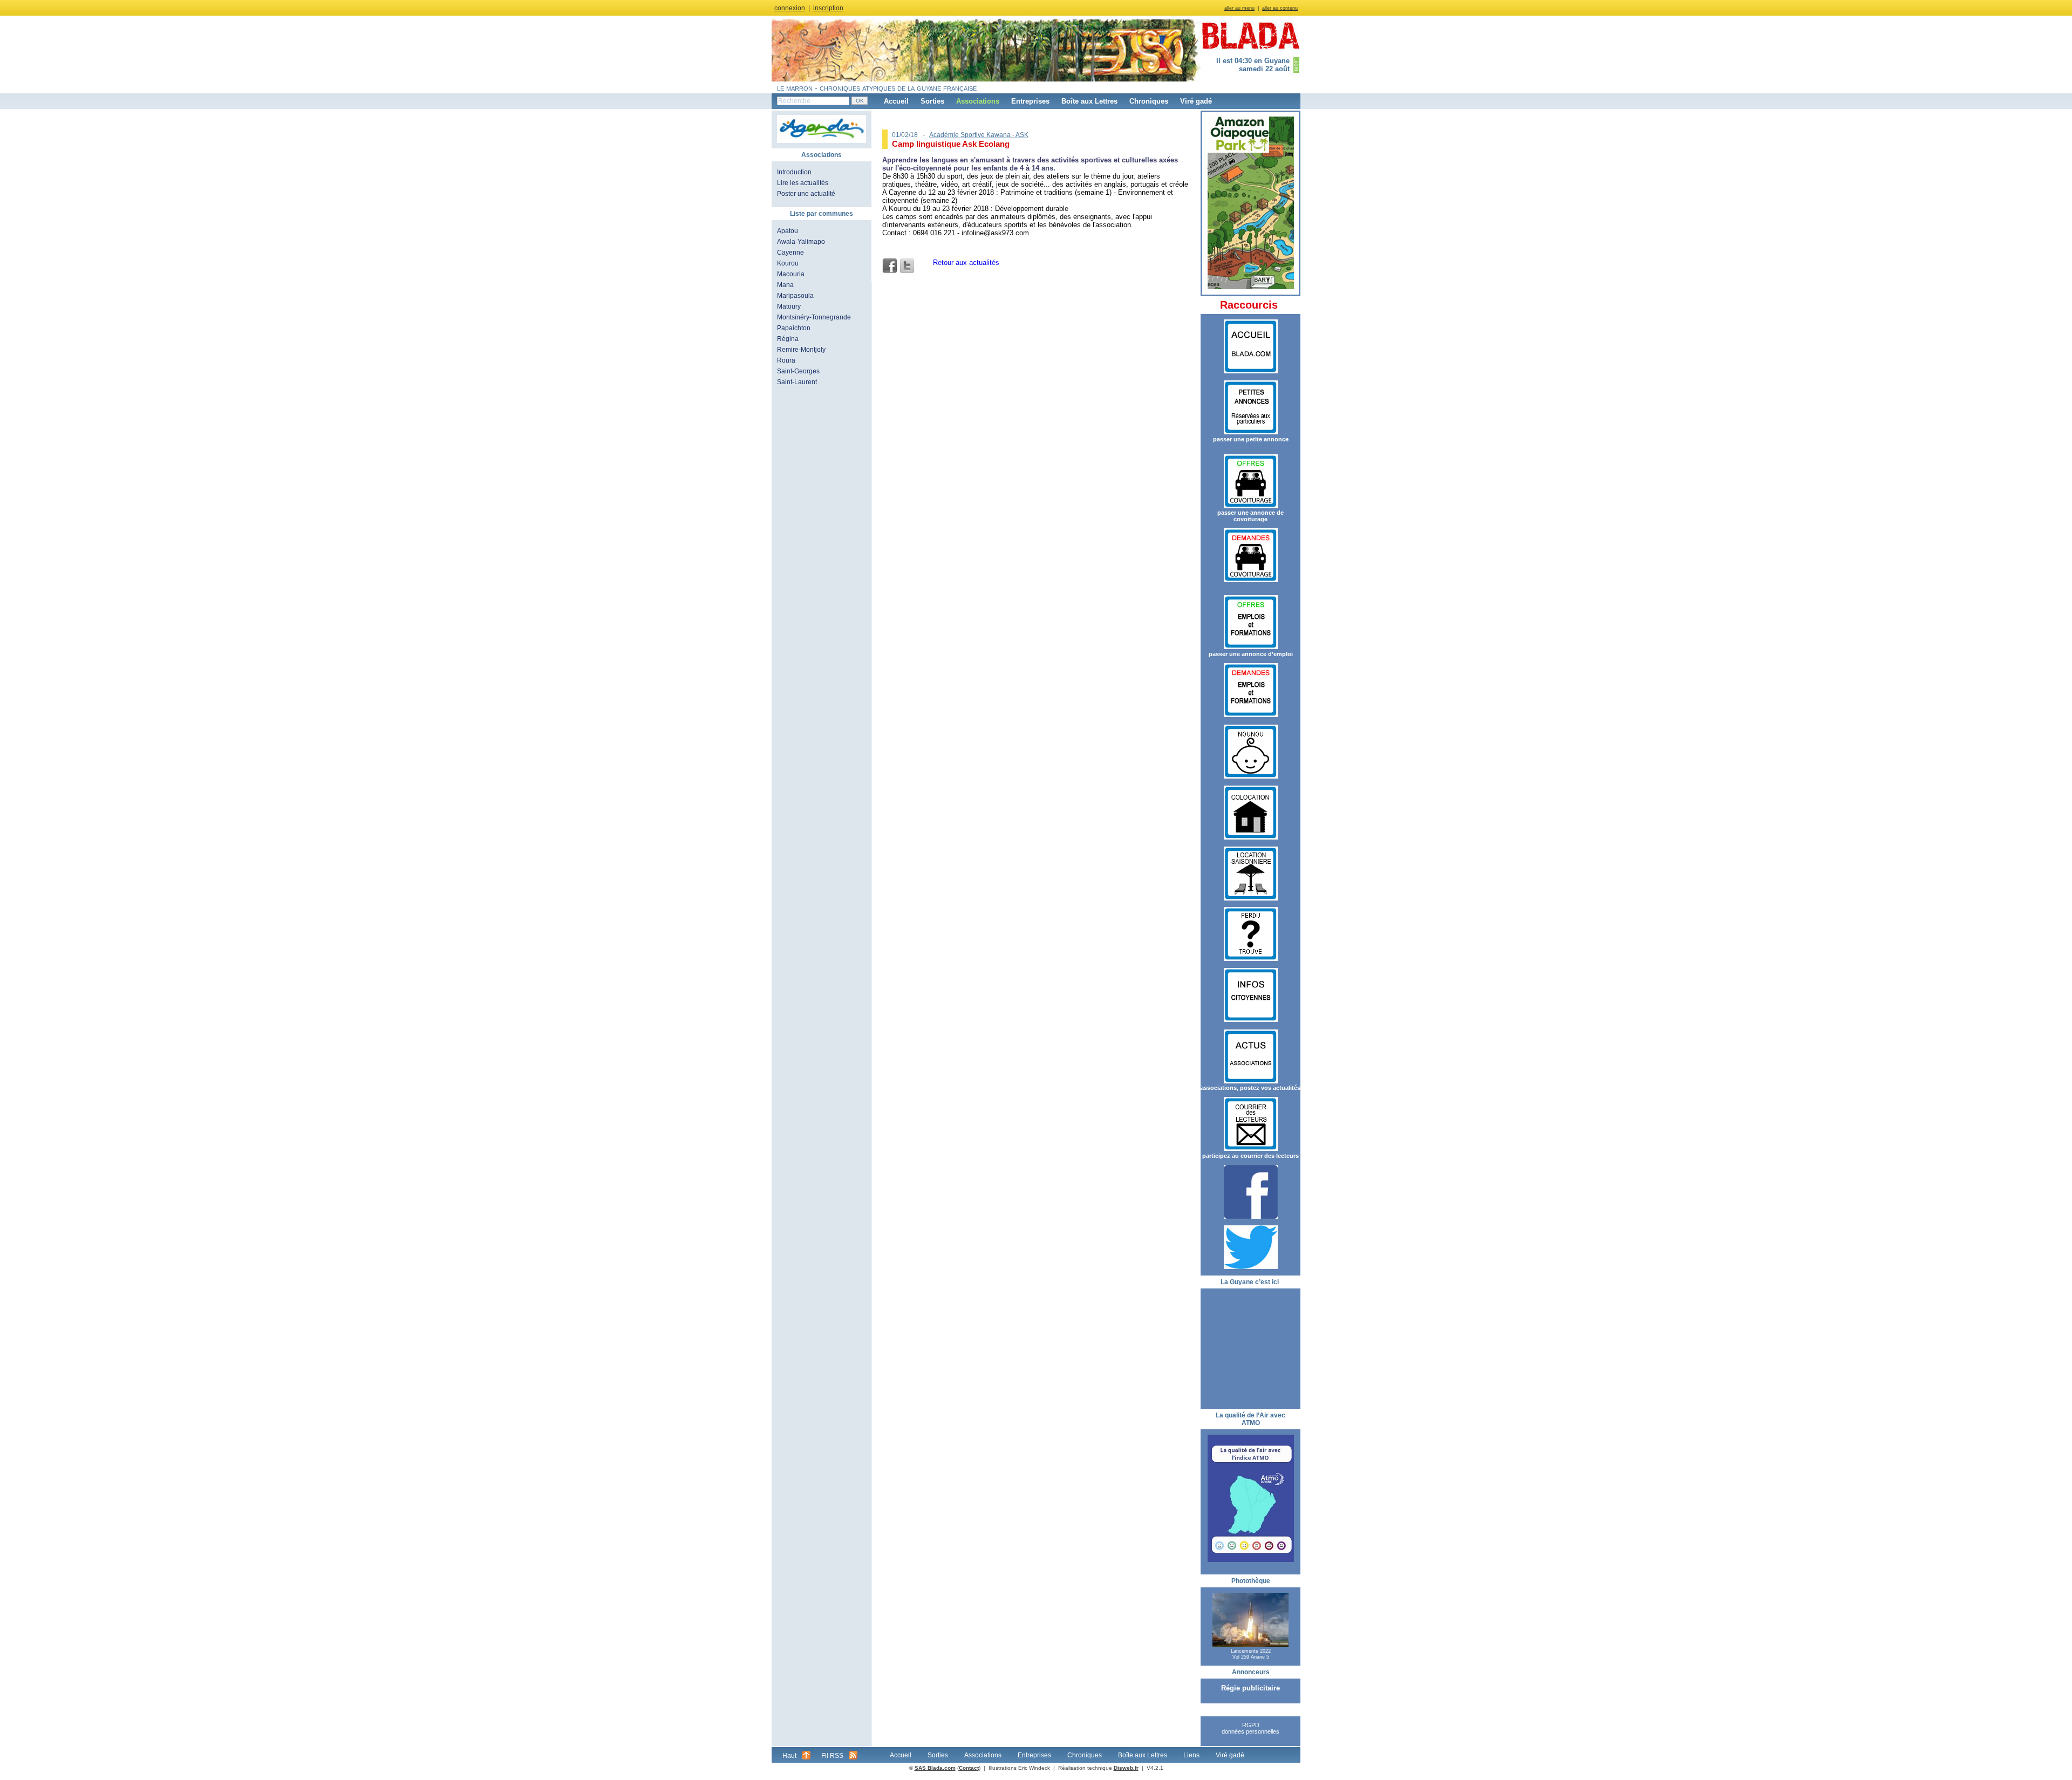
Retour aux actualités (966, 262)
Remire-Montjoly (801, 350)
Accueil (896, 101)
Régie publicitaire (1250, 1688)
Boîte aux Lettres (1089, 101)
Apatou (788, 231)
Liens (1191, 1755)
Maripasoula (795, 296)
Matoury (789, 306)
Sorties (932, 101)
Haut (789, 1756)
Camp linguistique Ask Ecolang (951, 144)
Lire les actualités (803, 183)
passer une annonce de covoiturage (1250, 516)
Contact (969, 1768)
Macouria (791, 274)
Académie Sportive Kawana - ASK (979, 135)
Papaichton (794, 328)
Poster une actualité (806, 194)
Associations (978, 101)
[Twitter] (907, 266)
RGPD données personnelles (1250, 1728)
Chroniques (1149, 101)
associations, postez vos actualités (1250, 1088)
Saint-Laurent (797, 382)
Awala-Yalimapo (801, 242)
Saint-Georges (798, 371)
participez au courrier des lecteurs (1250, 1156)
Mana (785, 285)
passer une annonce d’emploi (1251, 654)
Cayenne (790, 253)
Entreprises (1030, 101)
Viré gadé (1196, 101)
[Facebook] (890, 266)
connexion (790, 8)
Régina (788, 339)
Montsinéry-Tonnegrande (814, 317)
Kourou (788, 263)
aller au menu (1239, 8)
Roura (786, 360)
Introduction (794, 172)
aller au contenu (1280, 8)
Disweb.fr (1126, 1768)
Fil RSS (832, 1756)
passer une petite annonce (1251, 439)
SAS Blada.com (935, 1768)
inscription (828, 8)
